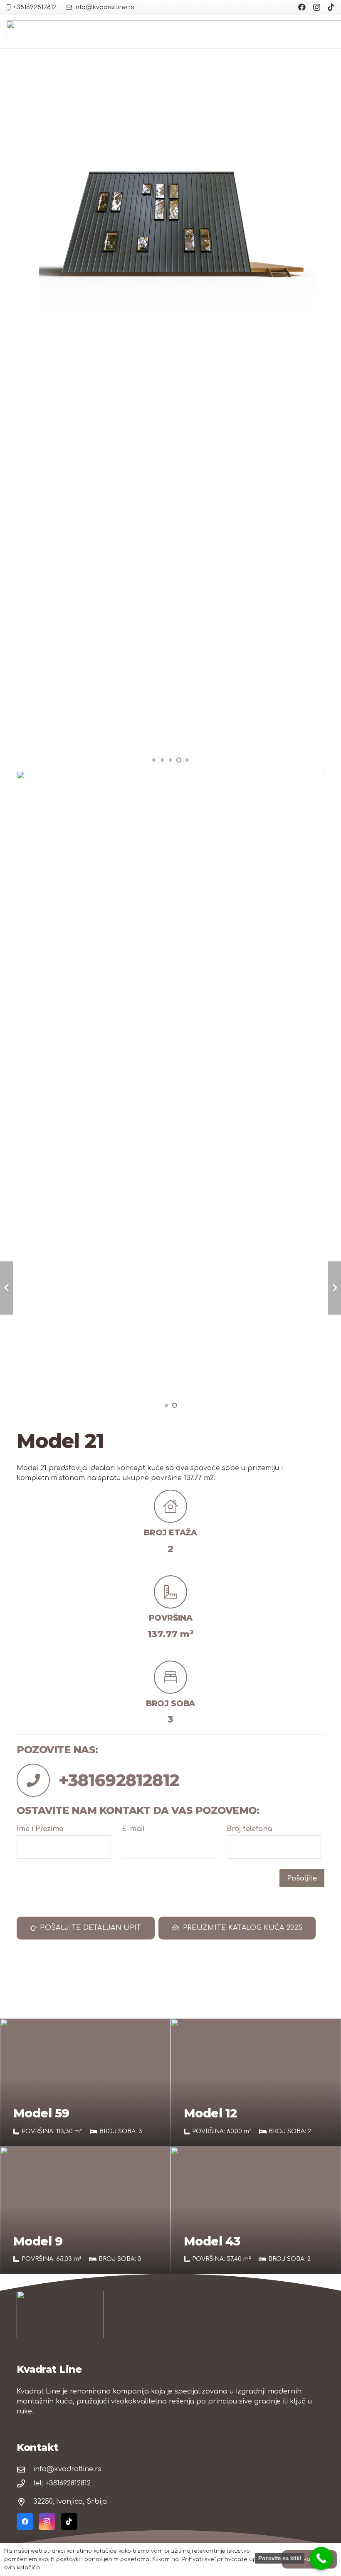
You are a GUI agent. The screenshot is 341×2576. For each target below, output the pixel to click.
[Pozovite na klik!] (321, 2558)
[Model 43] (256, 2211)
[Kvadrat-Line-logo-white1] (60, 2314)
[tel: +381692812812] (25, 2483)
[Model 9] (85, 2211)
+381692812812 (119, 1780)
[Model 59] (85, 2083)
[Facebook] (302, 7)
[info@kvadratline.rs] (25, 2469)
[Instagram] (317, 7)
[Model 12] (256, 2083)
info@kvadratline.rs (67, 2469)
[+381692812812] (38, 1780)
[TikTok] (331, 7)
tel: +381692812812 (62, 2483)
